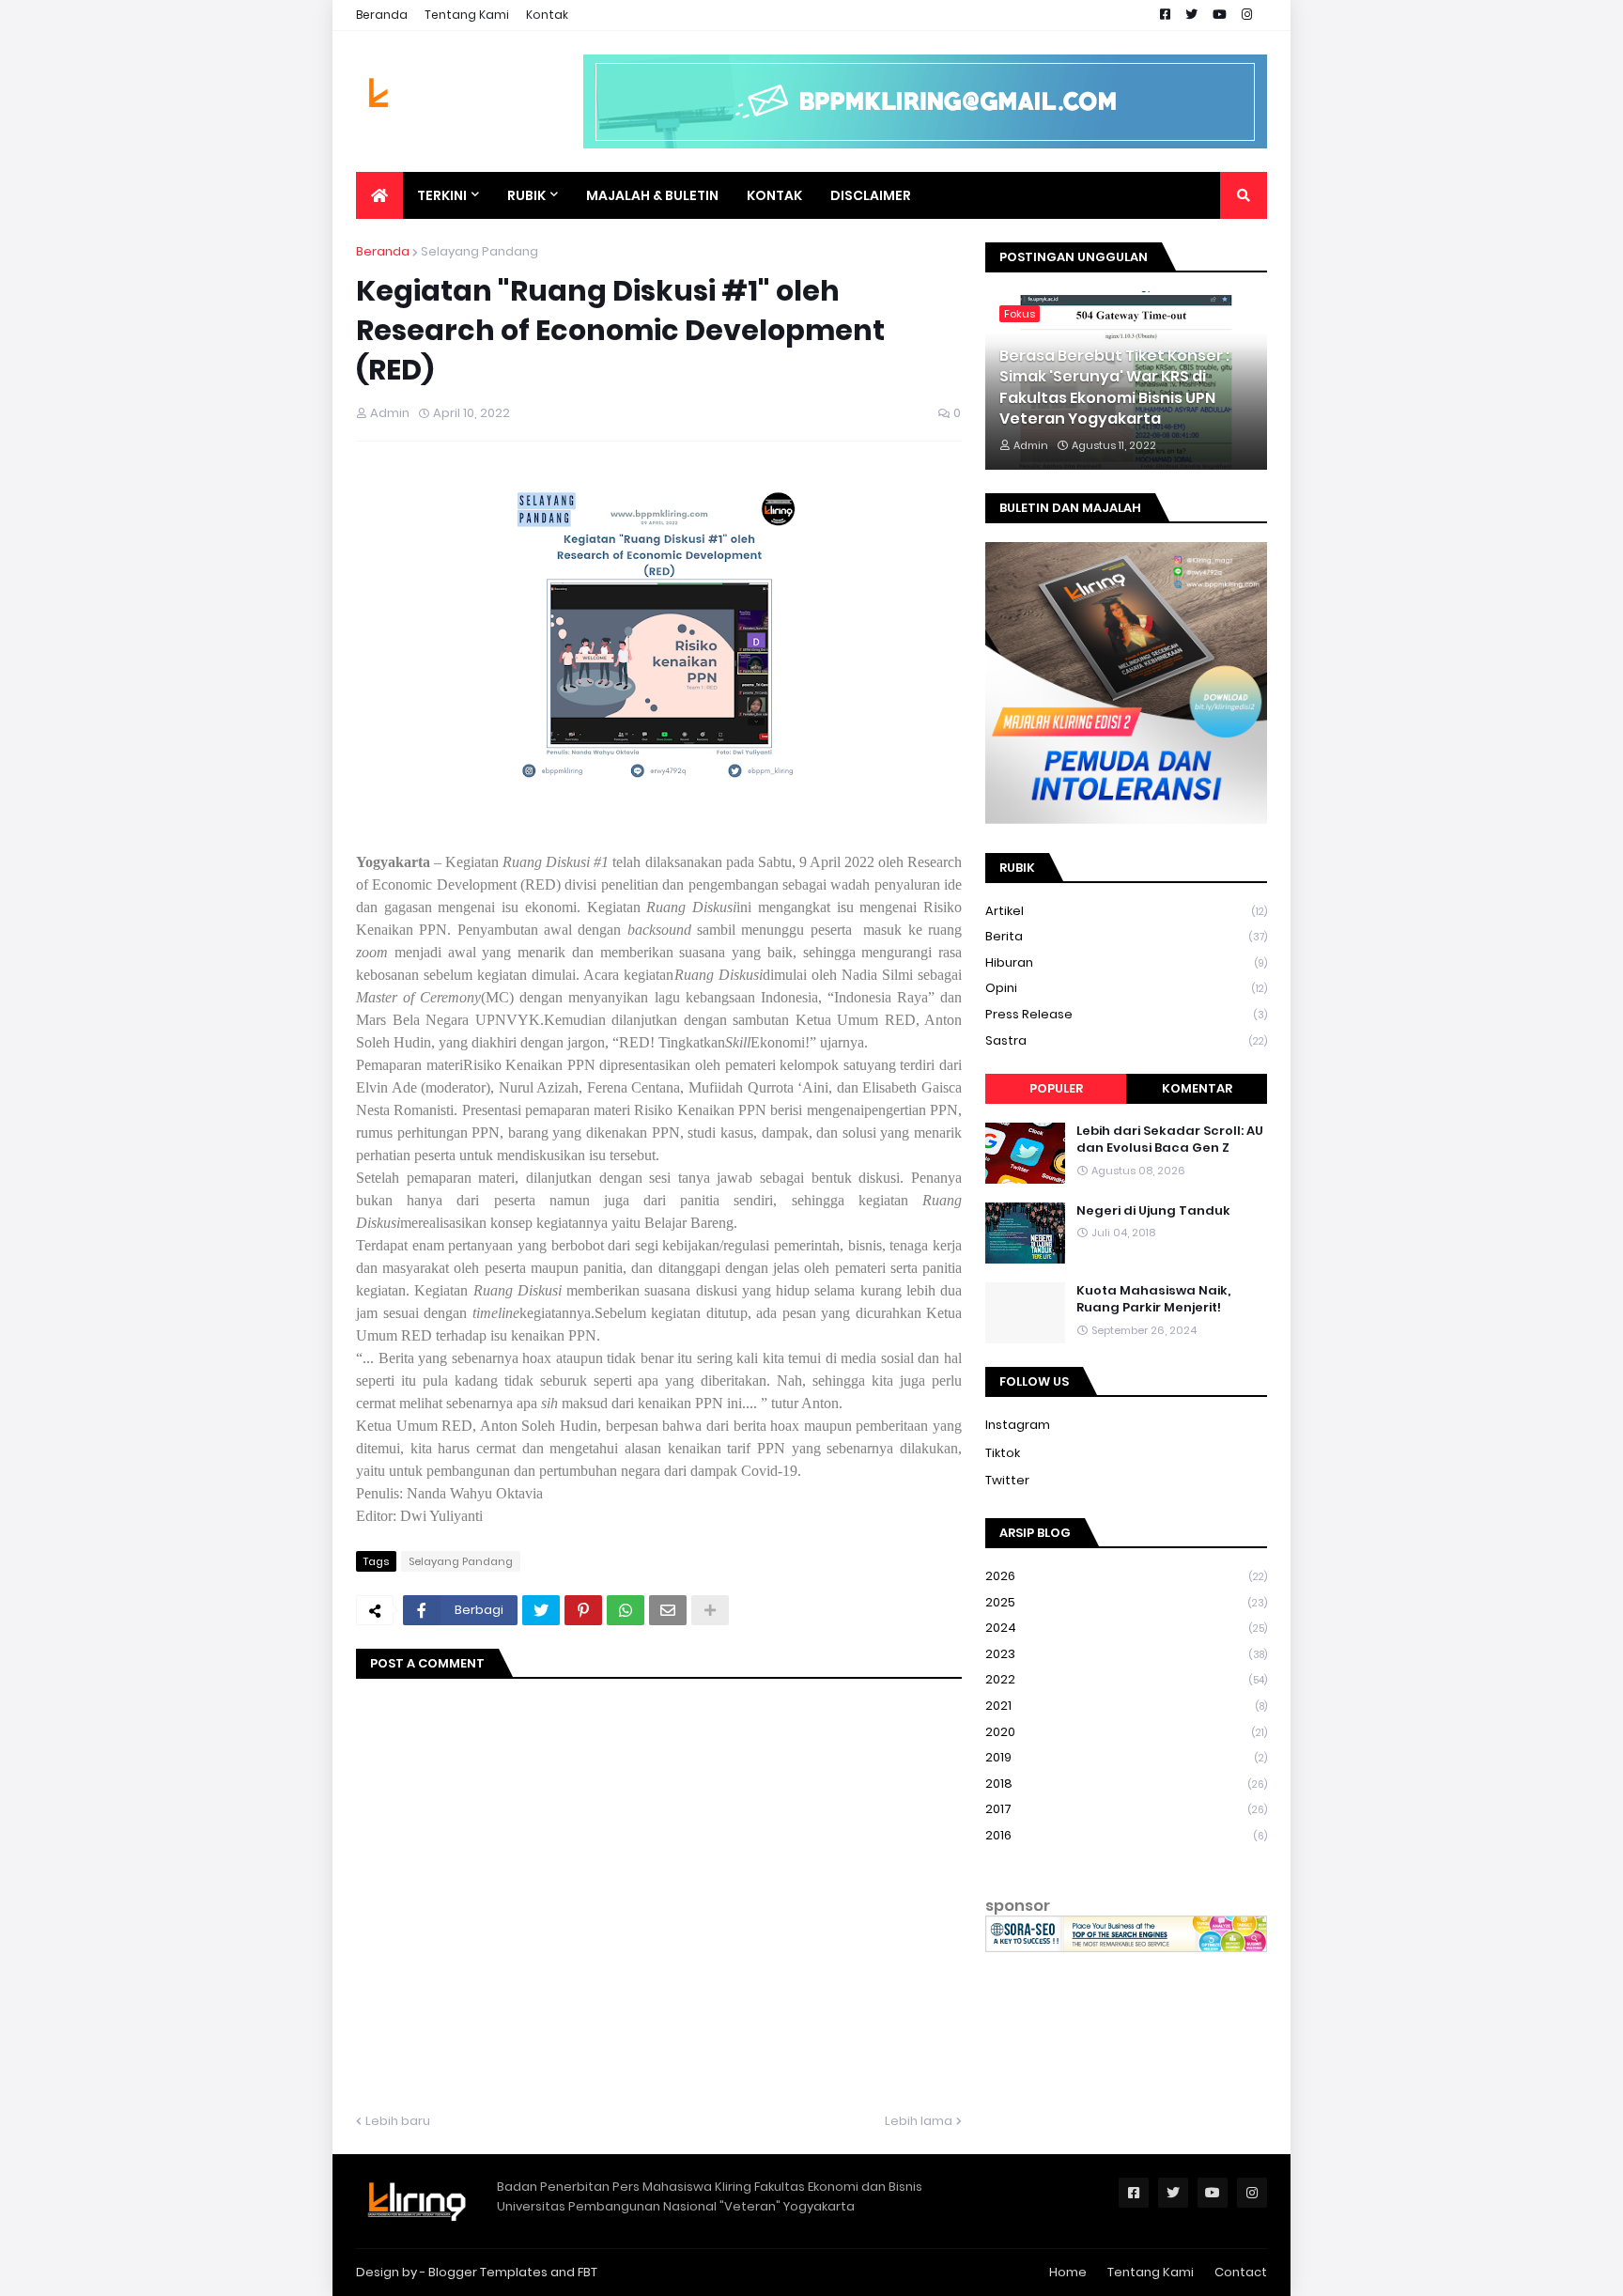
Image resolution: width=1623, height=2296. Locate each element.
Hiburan (1126, 962)
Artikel (1126, 911)
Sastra (1126, 1040)
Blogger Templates (488, 2272)
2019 (1126, 1757)
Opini (1126, 988)
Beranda (382, 15)
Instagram (1018, 1425)
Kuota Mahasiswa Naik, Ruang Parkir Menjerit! (1153, 1299)
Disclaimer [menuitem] (871, 195)
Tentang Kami (467, 15)
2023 (1126, 1654)
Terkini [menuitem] (442, 195)
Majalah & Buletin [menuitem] (652, 195)
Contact (1241, 2272)
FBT (587, 2272)
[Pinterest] (583, 1610)
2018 (1126, 1784)
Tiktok (1003, 1453)
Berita (1126, 936)
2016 (1126, 1835)
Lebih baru (398, 2121)
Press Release (1126, 1014)
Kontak (547, 15)
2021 (1126, 1706)
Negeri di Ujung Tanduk (1153, 1211)
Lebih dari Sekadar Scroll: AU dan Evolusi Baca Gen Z (1170, 1140)
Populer (1056, 1088)
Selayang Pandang (479, 251)
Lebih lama (919, 2121)
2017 (1126, 1809)
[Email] (668, 1610)
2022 (1126, 1679)
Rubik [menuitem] (526, 195)
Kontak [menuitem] (774, 195)
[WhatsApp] (626, 1610)
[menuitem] (379, 195)
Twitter (1007, 1480)
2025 (1126, 1602)
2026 (1126, 1576)
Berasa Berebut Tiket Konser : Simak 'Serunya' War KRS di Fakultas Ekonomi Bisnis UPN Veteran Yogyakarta (1114, 388)
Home (1068, 2272)
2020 (1126, 1732)
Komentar (1197, 1088)
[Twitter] (541, 1610)
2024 (1126, 1628)
